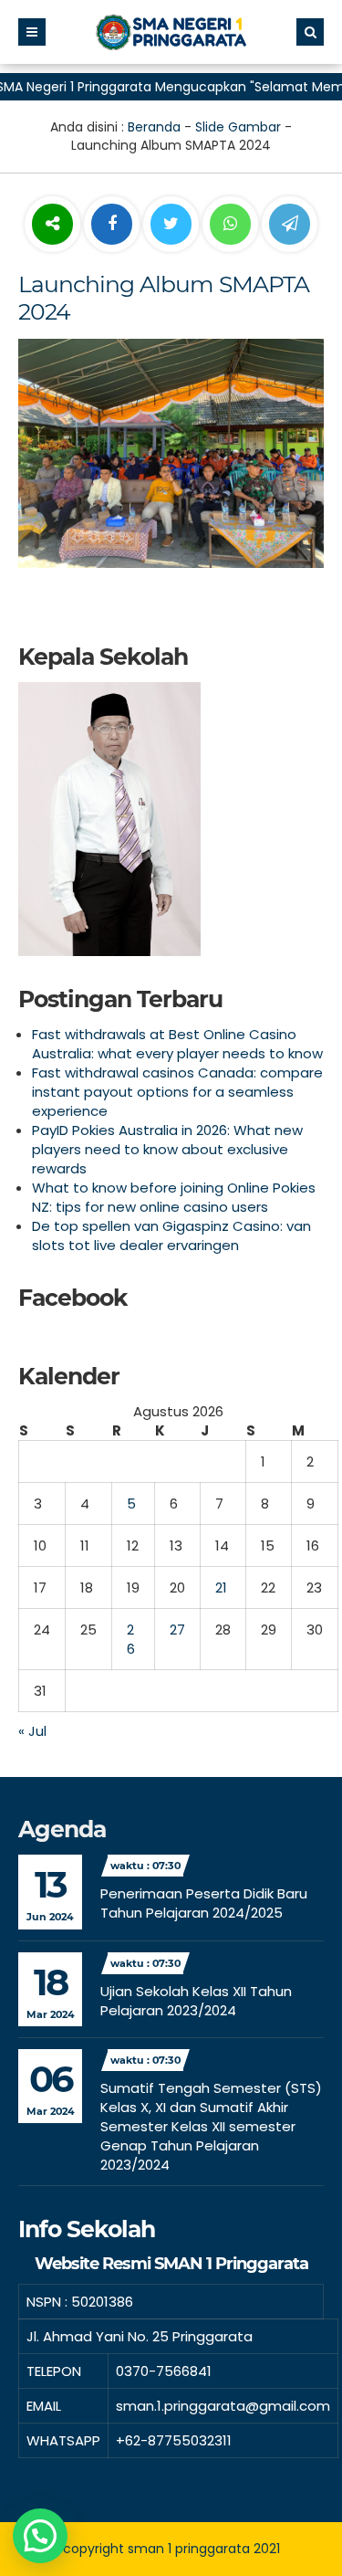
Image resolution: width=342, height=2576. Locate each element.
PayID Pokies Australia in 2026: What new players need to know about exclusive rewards (167, 1149)
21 (221, 1588)
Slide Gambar (238, 127)
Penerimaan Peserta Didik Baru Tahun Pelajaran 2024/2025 (204, 1903)
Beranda (154, 127)
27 (177, 1630)
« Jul (32, 1731)
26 (131, 1639)
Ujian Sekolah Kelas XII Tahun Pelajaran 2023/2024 (196, 2001)
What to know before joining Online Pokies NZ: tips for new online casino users (174, 1197)
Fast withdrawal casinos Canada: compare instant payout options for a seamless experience (177, 1092)
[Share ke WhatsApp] (230, 226)
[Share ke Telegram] (290, 225)
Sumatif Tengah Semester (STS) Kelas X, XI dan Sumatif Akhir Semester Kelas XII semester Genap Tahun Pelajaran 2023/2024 (211, 2126)
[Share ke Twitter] (173, 225)
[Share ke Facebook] (114, 225)
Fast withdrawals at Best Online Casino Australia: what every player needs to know (177, 1044)
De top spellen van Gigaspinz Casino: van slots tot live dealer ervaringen (171, 1235)
